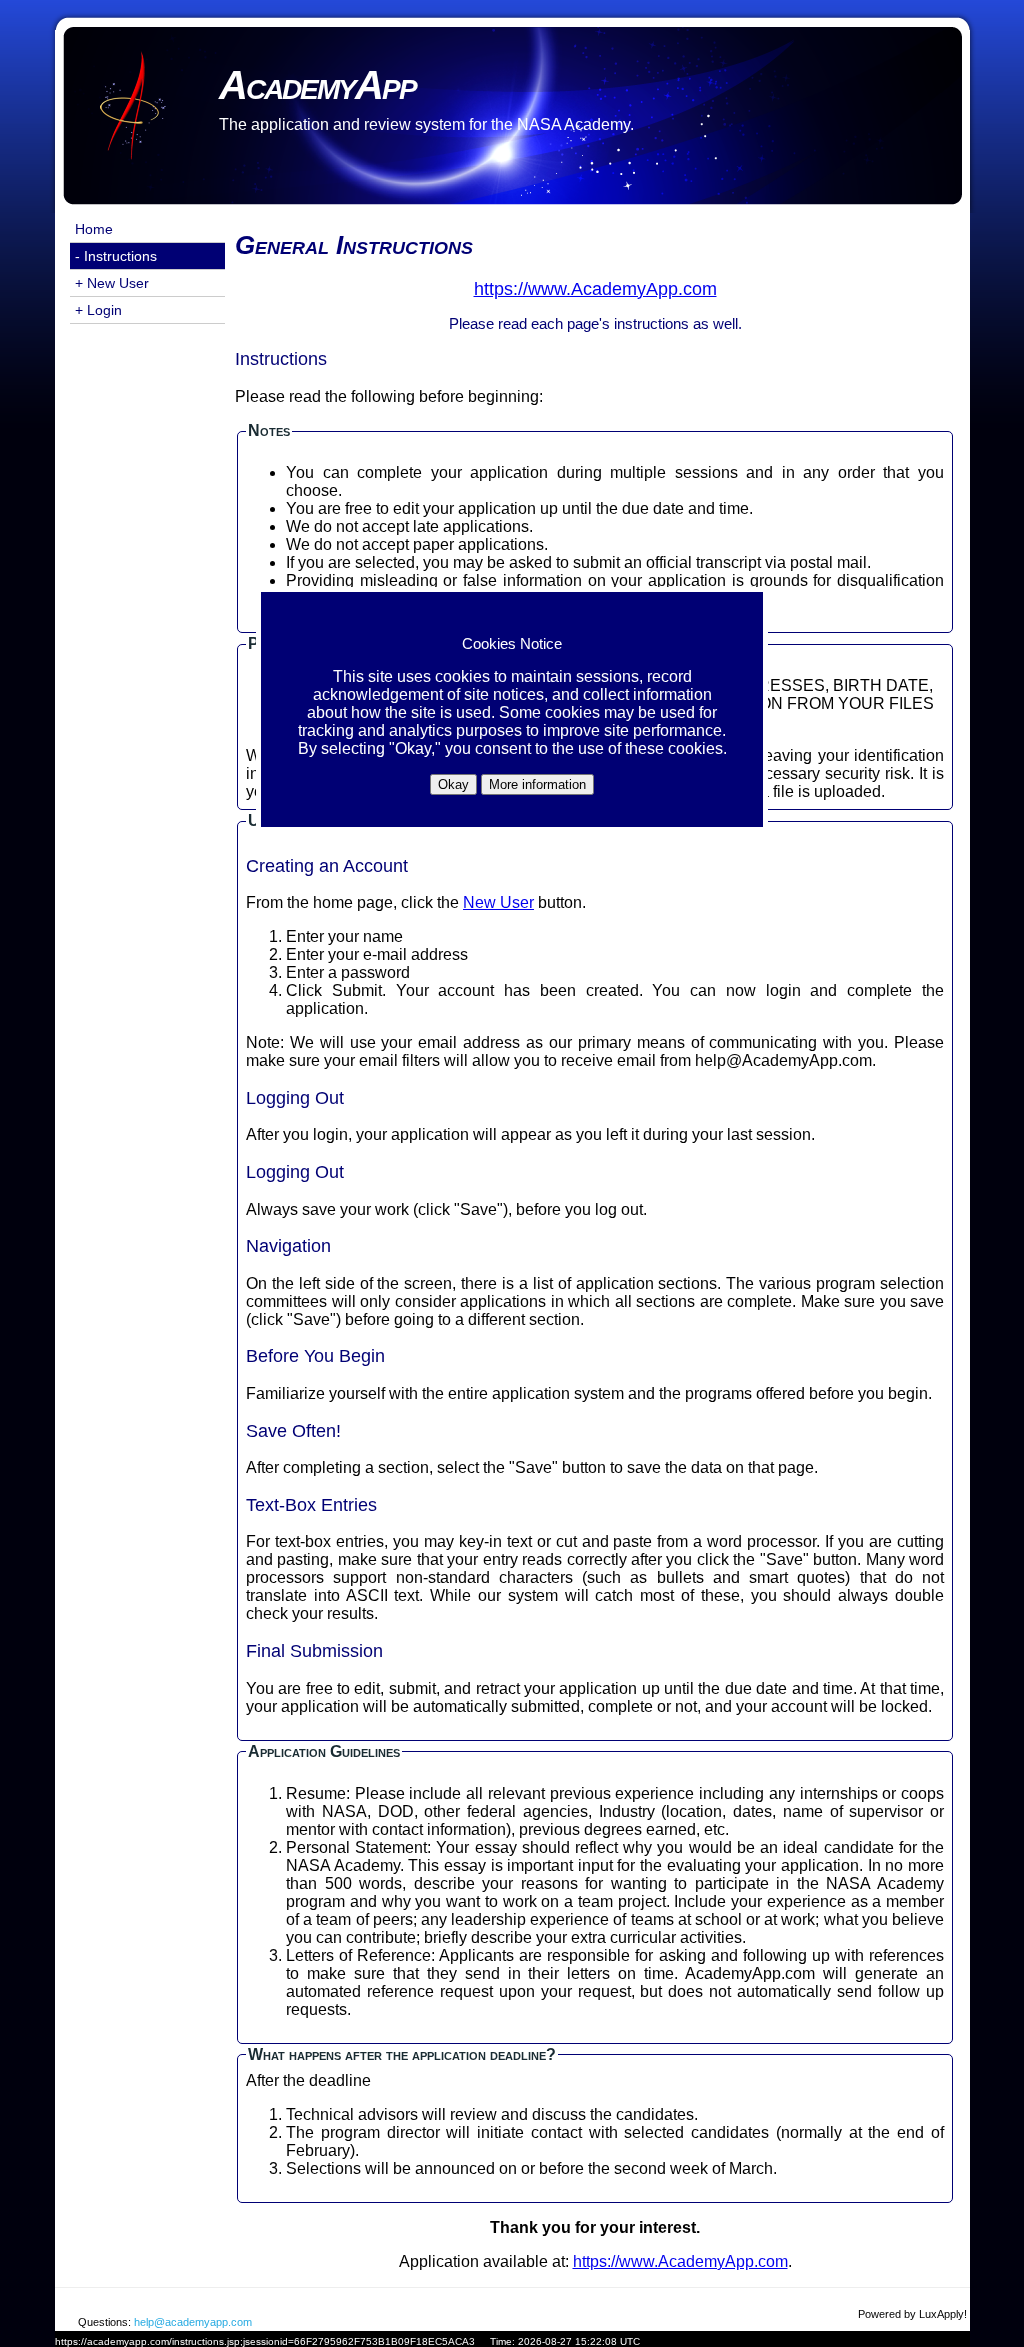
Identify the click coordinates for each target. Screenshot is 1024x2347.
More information (537, 784)
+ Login (98, 310)
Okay (453, 784)
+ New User (112, 283)
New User (498, 902)
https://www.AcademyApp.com (680, 2261)
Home (94, 229)
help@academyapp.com (193, 2322)
